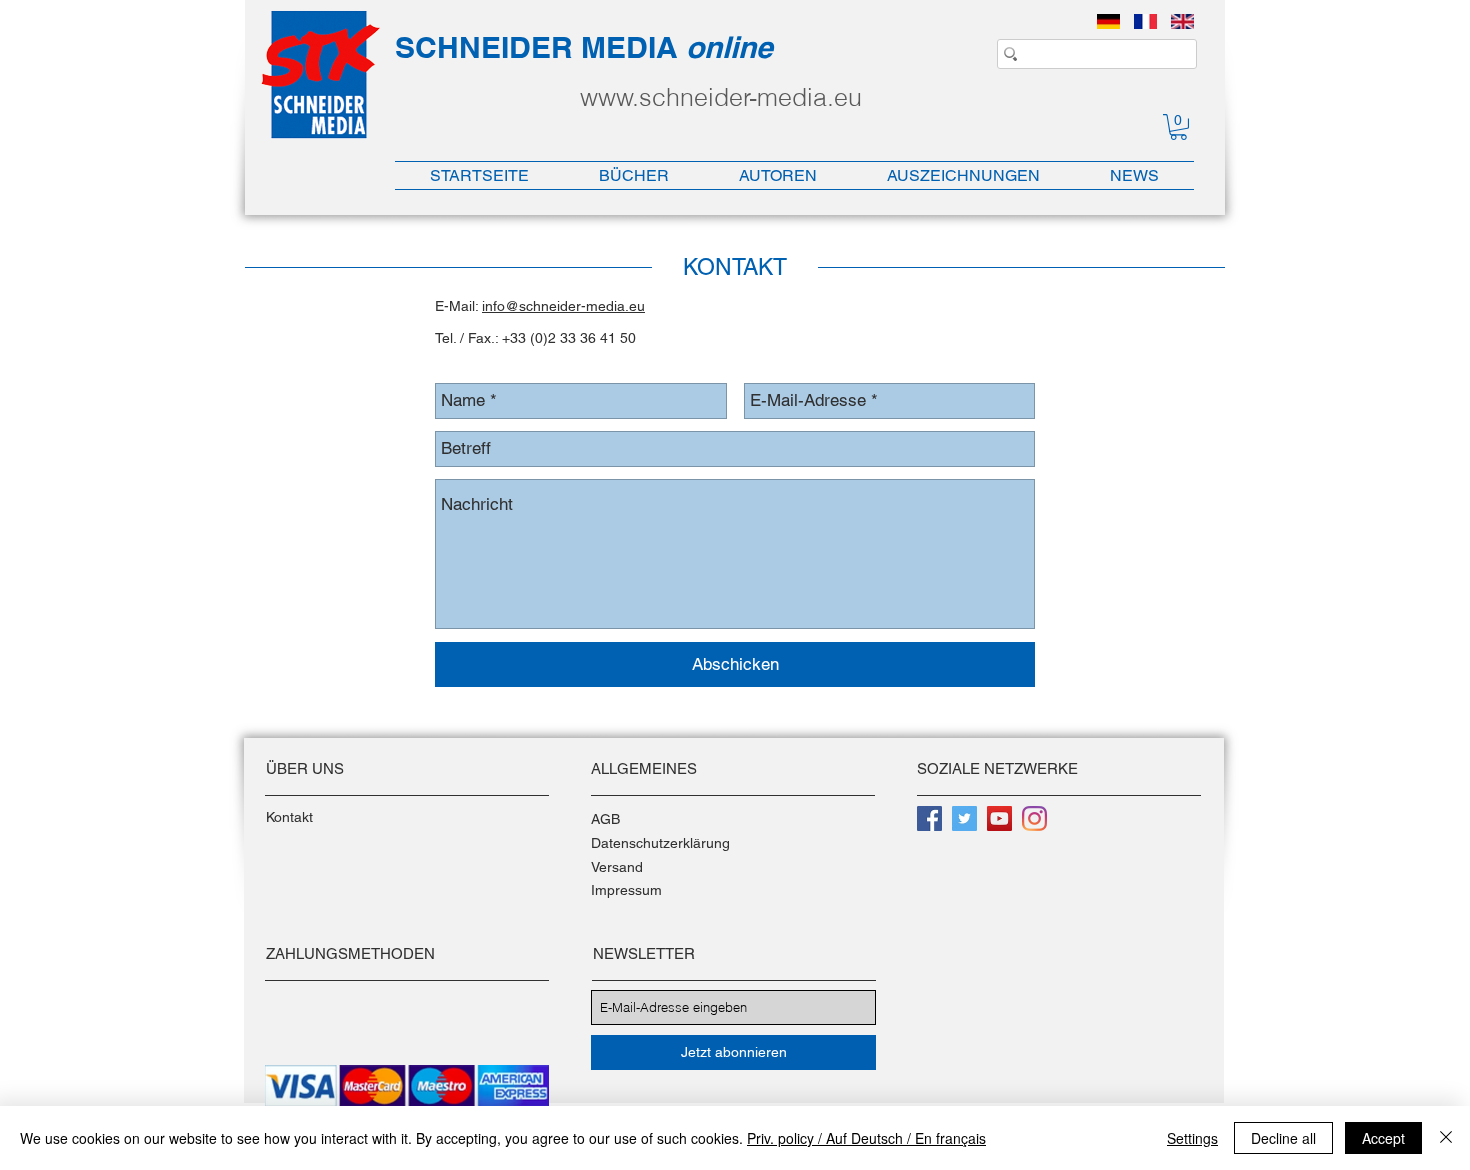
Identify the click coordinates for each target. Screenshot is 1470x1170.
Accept (1383, 1138)
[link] (1178, 127)
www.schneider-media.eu (721, 97)
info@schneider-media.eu (563, 306)
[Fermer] (1446, 1138)
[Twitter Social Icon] (964, 818)
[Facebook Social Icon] (929, 818)
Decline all (1283, 1138)
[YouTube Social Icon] (999, 818)
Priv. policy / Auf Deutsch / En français (866, 1138)
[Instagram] (1034, 818)
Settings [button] (1192, 1138)
